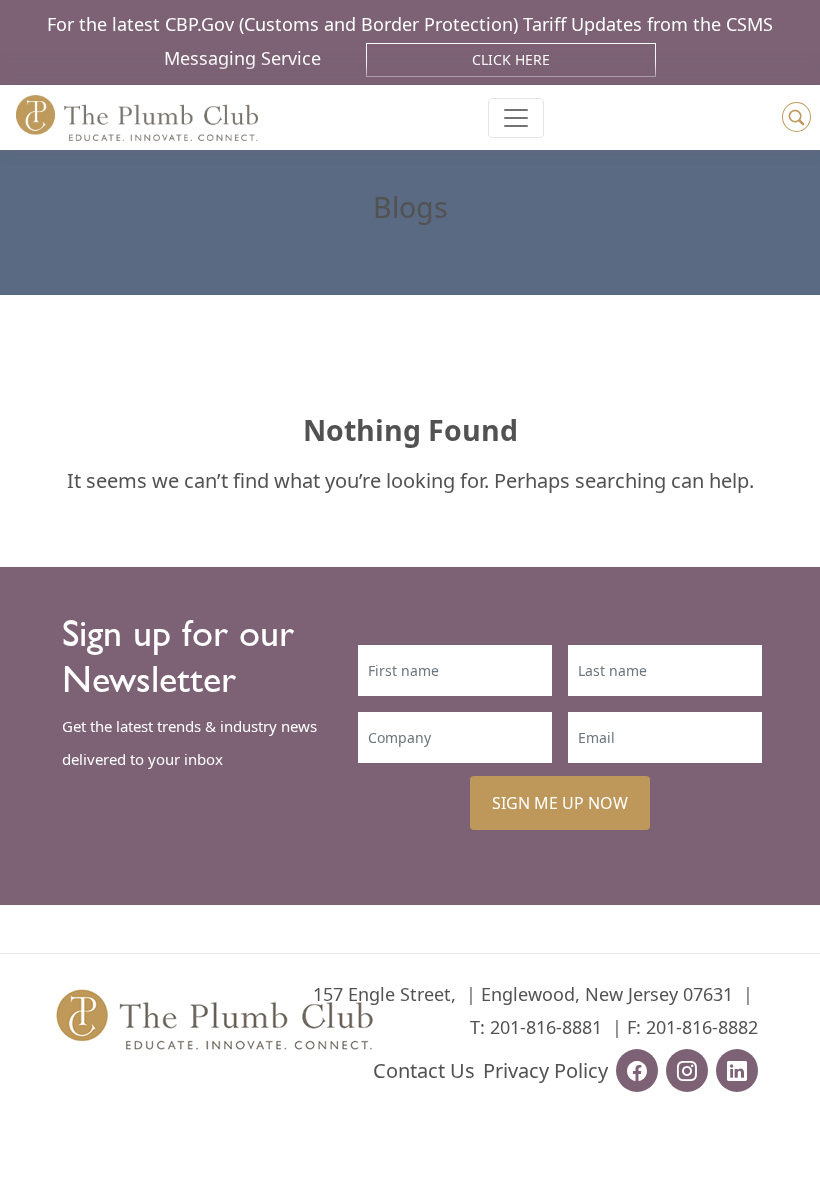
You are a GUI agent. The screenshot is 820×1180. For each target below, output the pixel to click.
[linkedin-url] (737, 1070)
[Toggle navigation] (516, 118)
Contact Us (424, 1070)
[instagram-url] (687, 1070)
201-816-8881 (546, 1027)
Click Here (511, 59)
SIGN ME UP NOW (560, 803)
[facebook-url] (637, 1070)
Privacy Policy (545, 1070)
